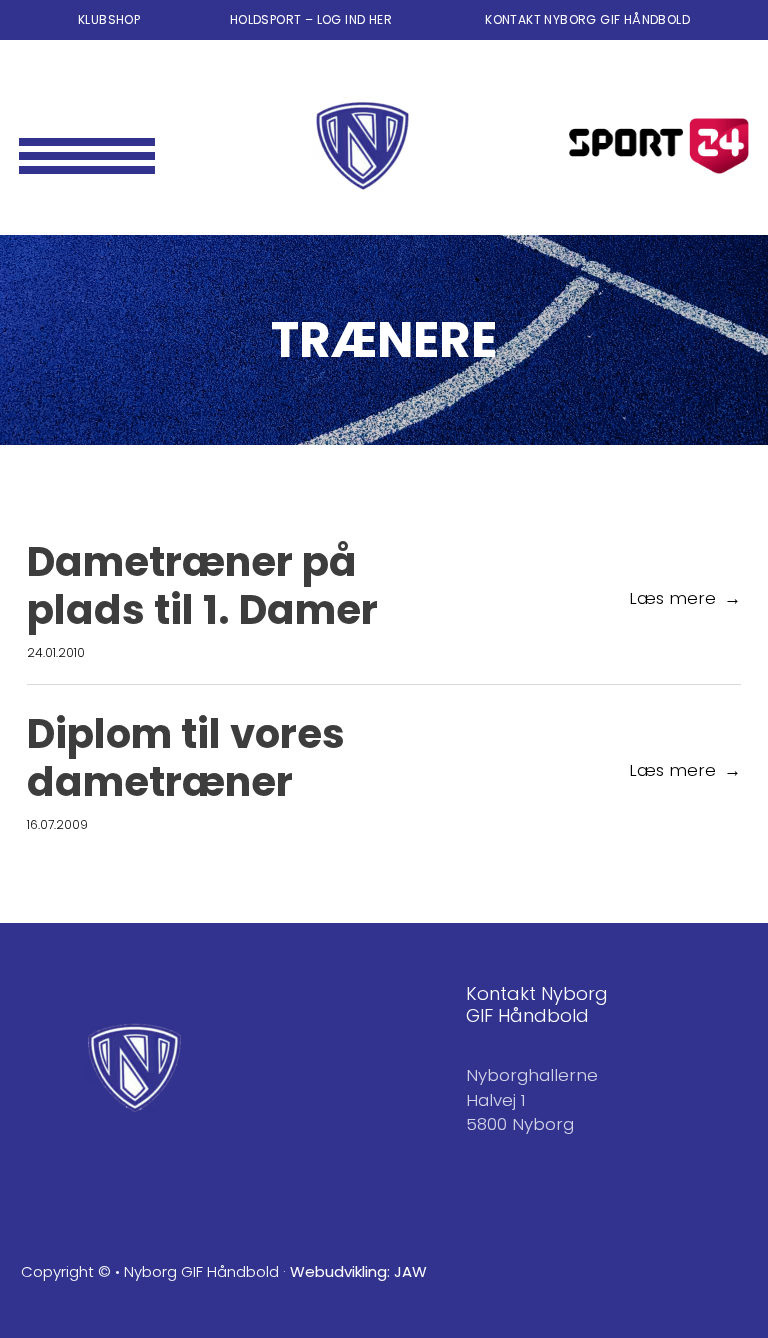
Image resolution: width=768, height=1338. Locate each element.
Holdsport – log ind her (313, 19)
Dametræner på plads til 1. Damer (202, 586)
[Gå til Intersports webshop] (659, 146)
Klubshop (109, 19)
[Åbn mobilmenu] (87, 146)
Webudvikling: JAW (358, 1271)
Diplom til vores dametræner (186, 758)
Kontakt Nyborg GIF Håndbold (587, 19)
